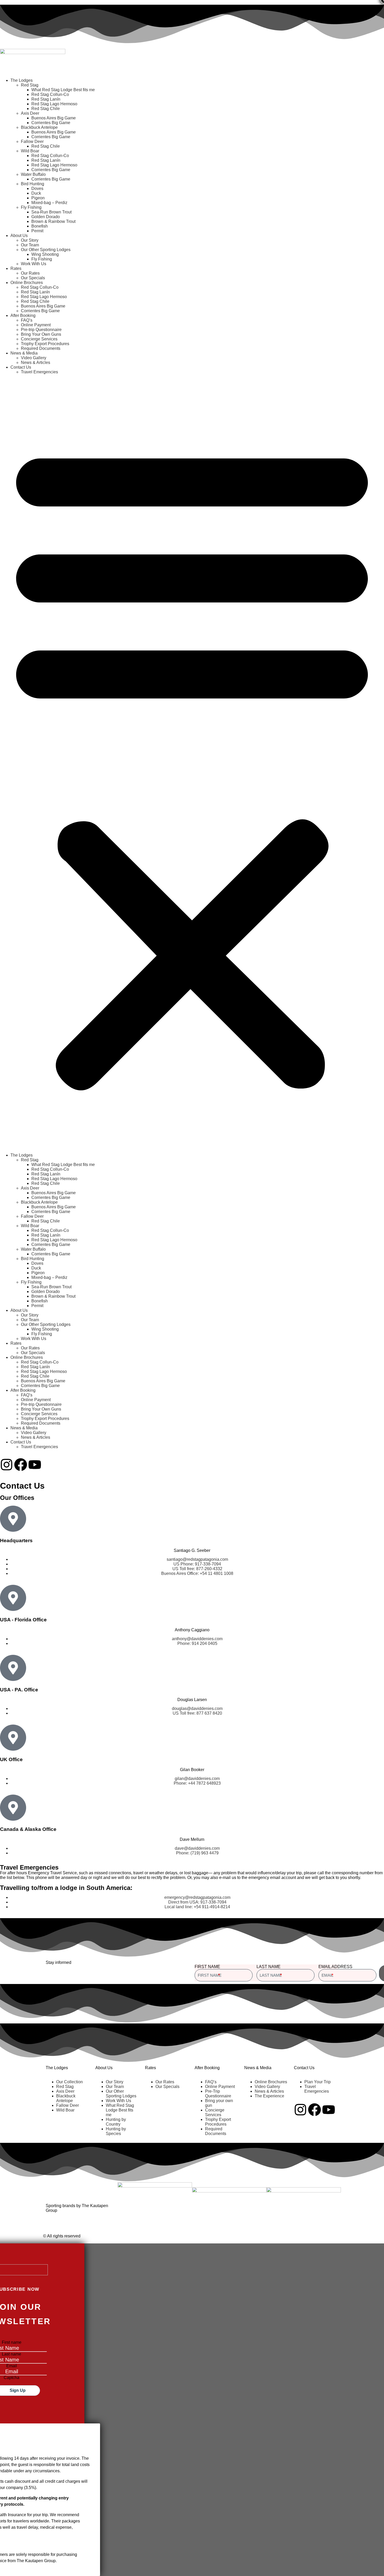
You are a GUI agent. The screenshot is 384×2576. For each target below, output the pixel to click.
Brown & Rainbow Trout (53, 221)
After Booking (23, 315)
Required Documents (41, 348)
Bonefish (40, 226)
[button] (192, 764)
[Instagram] (7, 1465)
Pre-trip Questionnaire (41, 330)
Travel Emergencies (39, 372)
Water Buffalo (33, 174)
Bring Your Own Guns (41, 334)
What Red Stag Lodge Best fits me (63, 90)
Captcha (11, 2378)
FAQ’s (27, 320)
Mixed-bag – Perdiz (49, 203)
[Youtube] (35, 1465)
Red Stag (30, 85)
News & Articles (36, 362)
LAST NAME (269, 1967)
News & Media (24, 353)
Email (12, 2366)
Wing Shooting (45, 254)
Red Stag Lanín (46, 99)
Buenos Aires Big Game (54, 118)
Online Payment (36, 325)
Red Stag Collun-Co (50, 94)
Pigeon (38, 198)
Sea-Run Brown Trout (51, 212)
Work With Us (34, 264)
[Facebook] (21, 1465)
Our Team (30, 245)
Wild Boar (30, 151)
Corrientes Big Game (51, 123)
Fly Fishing (31, 207)
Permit (37, 231)
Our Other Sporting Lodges (46, 250)
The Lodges (22, 80)
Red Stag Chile (46, 109)
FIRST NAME (207, 1967)
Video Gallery (34, 358)
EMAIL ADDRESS (335, 1967)
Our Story (30, 240)
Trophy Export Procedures (45, 344)
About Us (19, 236)
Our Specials (33, 278)
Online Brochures (27, 283)
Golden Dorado (46, 217)
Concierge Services (39, 339)
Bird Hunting (33, 184)
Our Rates (30, 273)
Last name (11, 2354)
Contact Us (21, 367)
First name (12, 2342)
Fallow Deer (32, 141)
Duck (36, 193)
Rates (16, 268)
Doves (37, 188)
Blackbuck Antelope (39, 127)
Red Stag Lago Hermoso (54, 104)
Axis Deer (30, 113)
